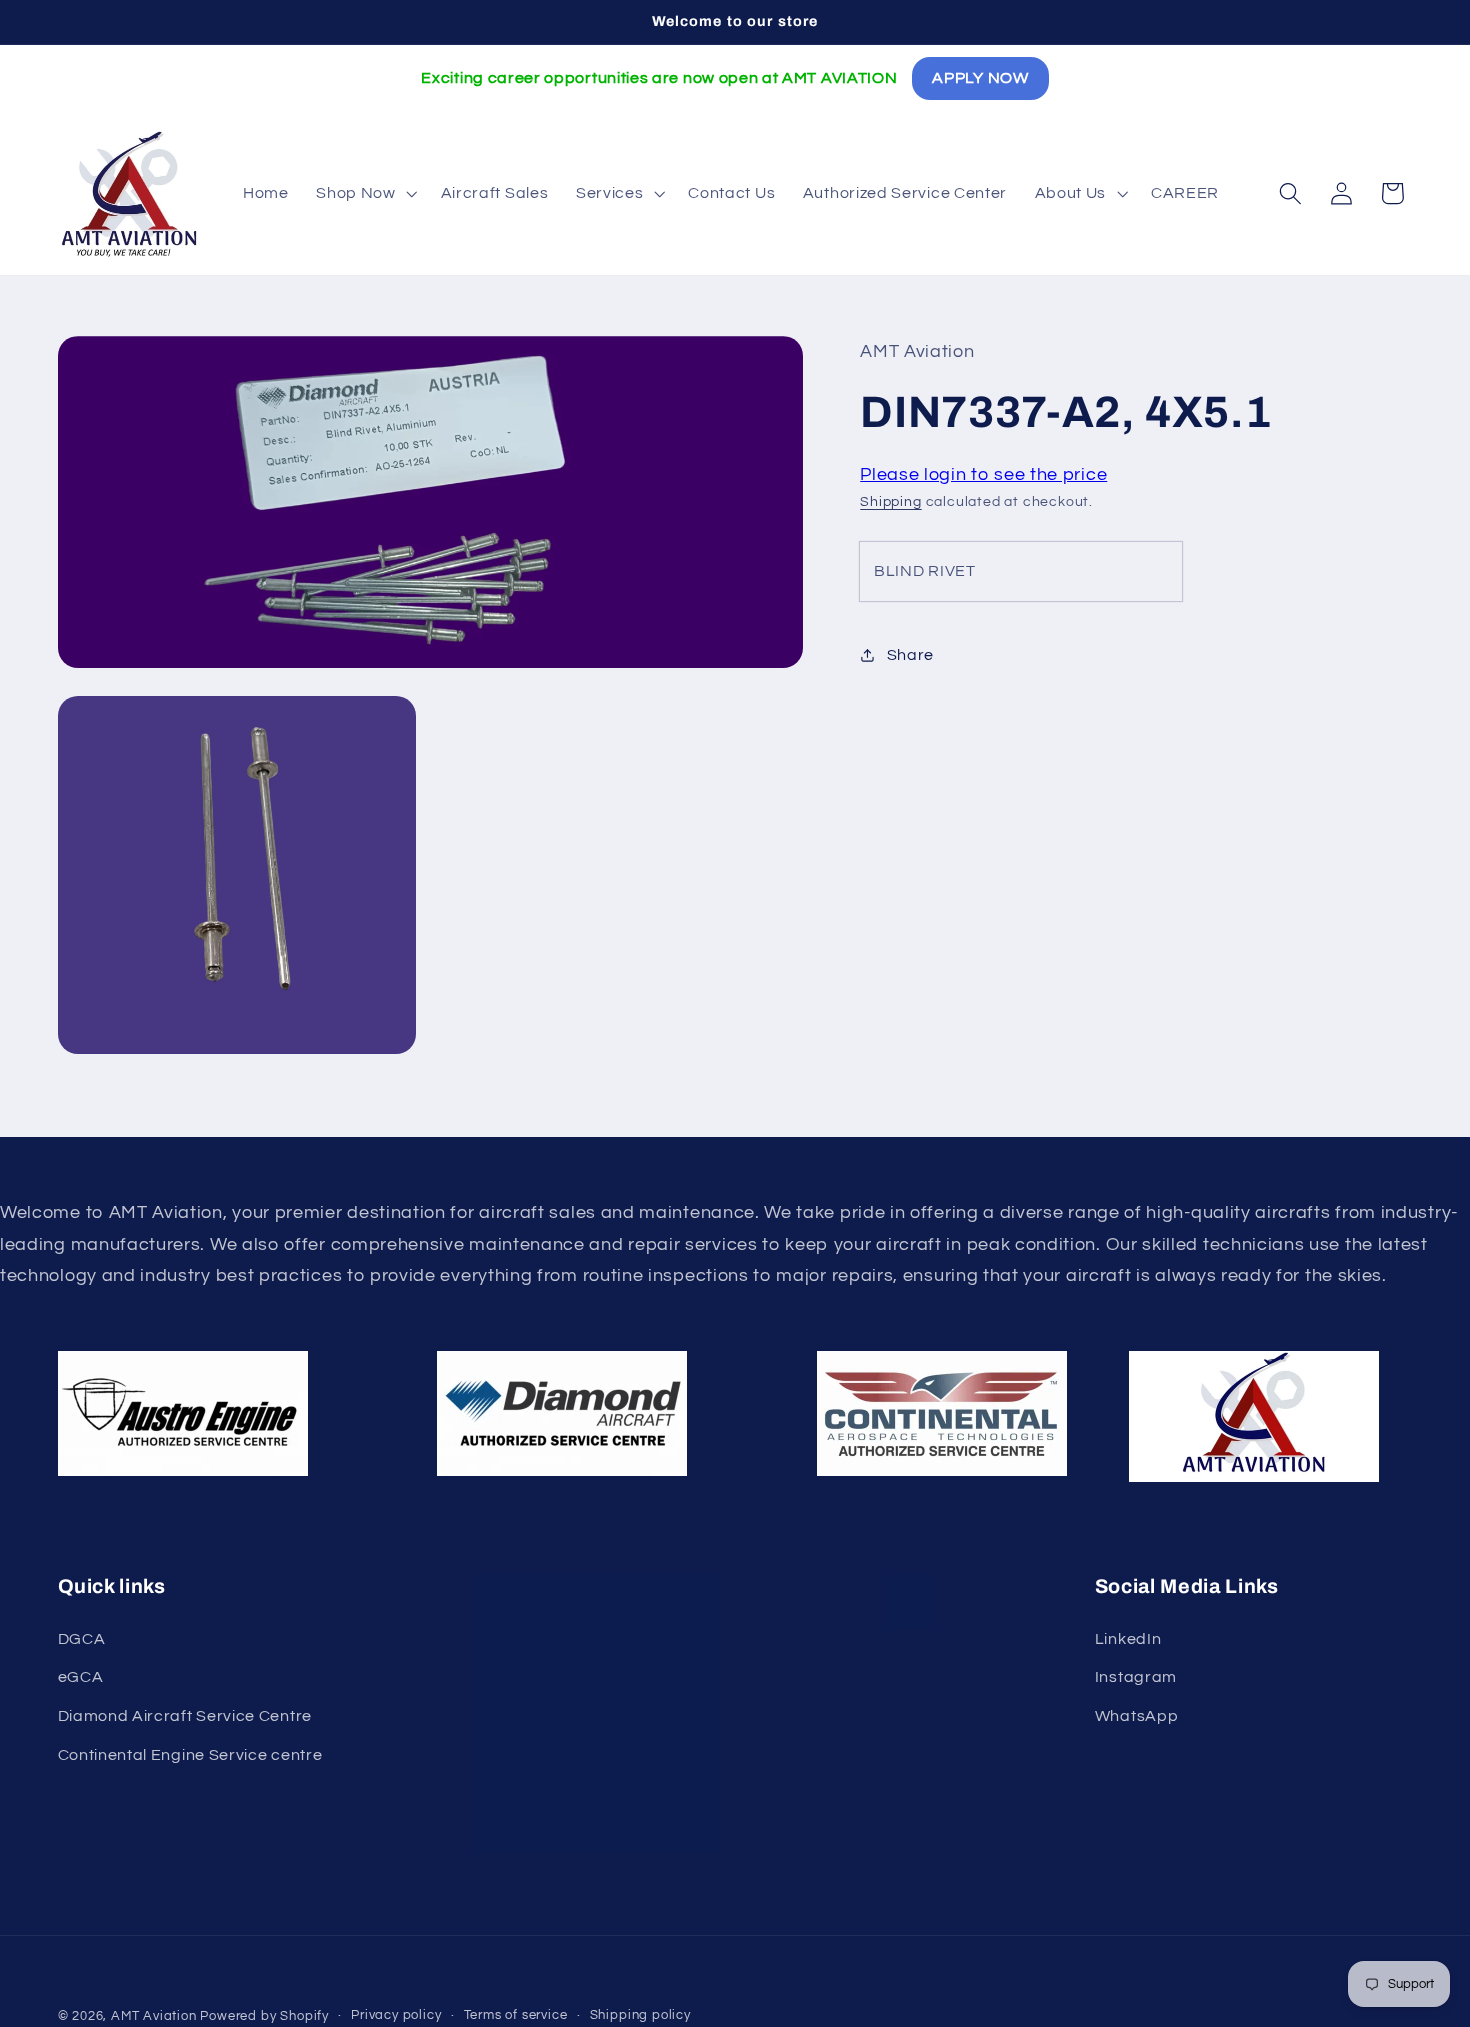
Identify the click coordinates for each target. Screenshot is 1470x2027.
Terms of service (516, 2015)
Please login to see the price (983, 473)
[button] (364, 193)
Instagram (1136, 1677)
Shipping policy (640, 2015)
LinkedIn (1128, 1639)
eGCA (81, 1677)
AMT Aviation (154, 2016)
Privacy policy (396, 2015)
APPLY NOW (980, 78)
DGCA (82, 1639)
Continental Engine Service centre (190, 1755)
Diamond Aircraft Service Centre (185, 1716)
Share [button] (910, 655)
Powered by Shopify (264, 2016)
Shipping (890, 502)
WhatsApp (1137, 1716)
